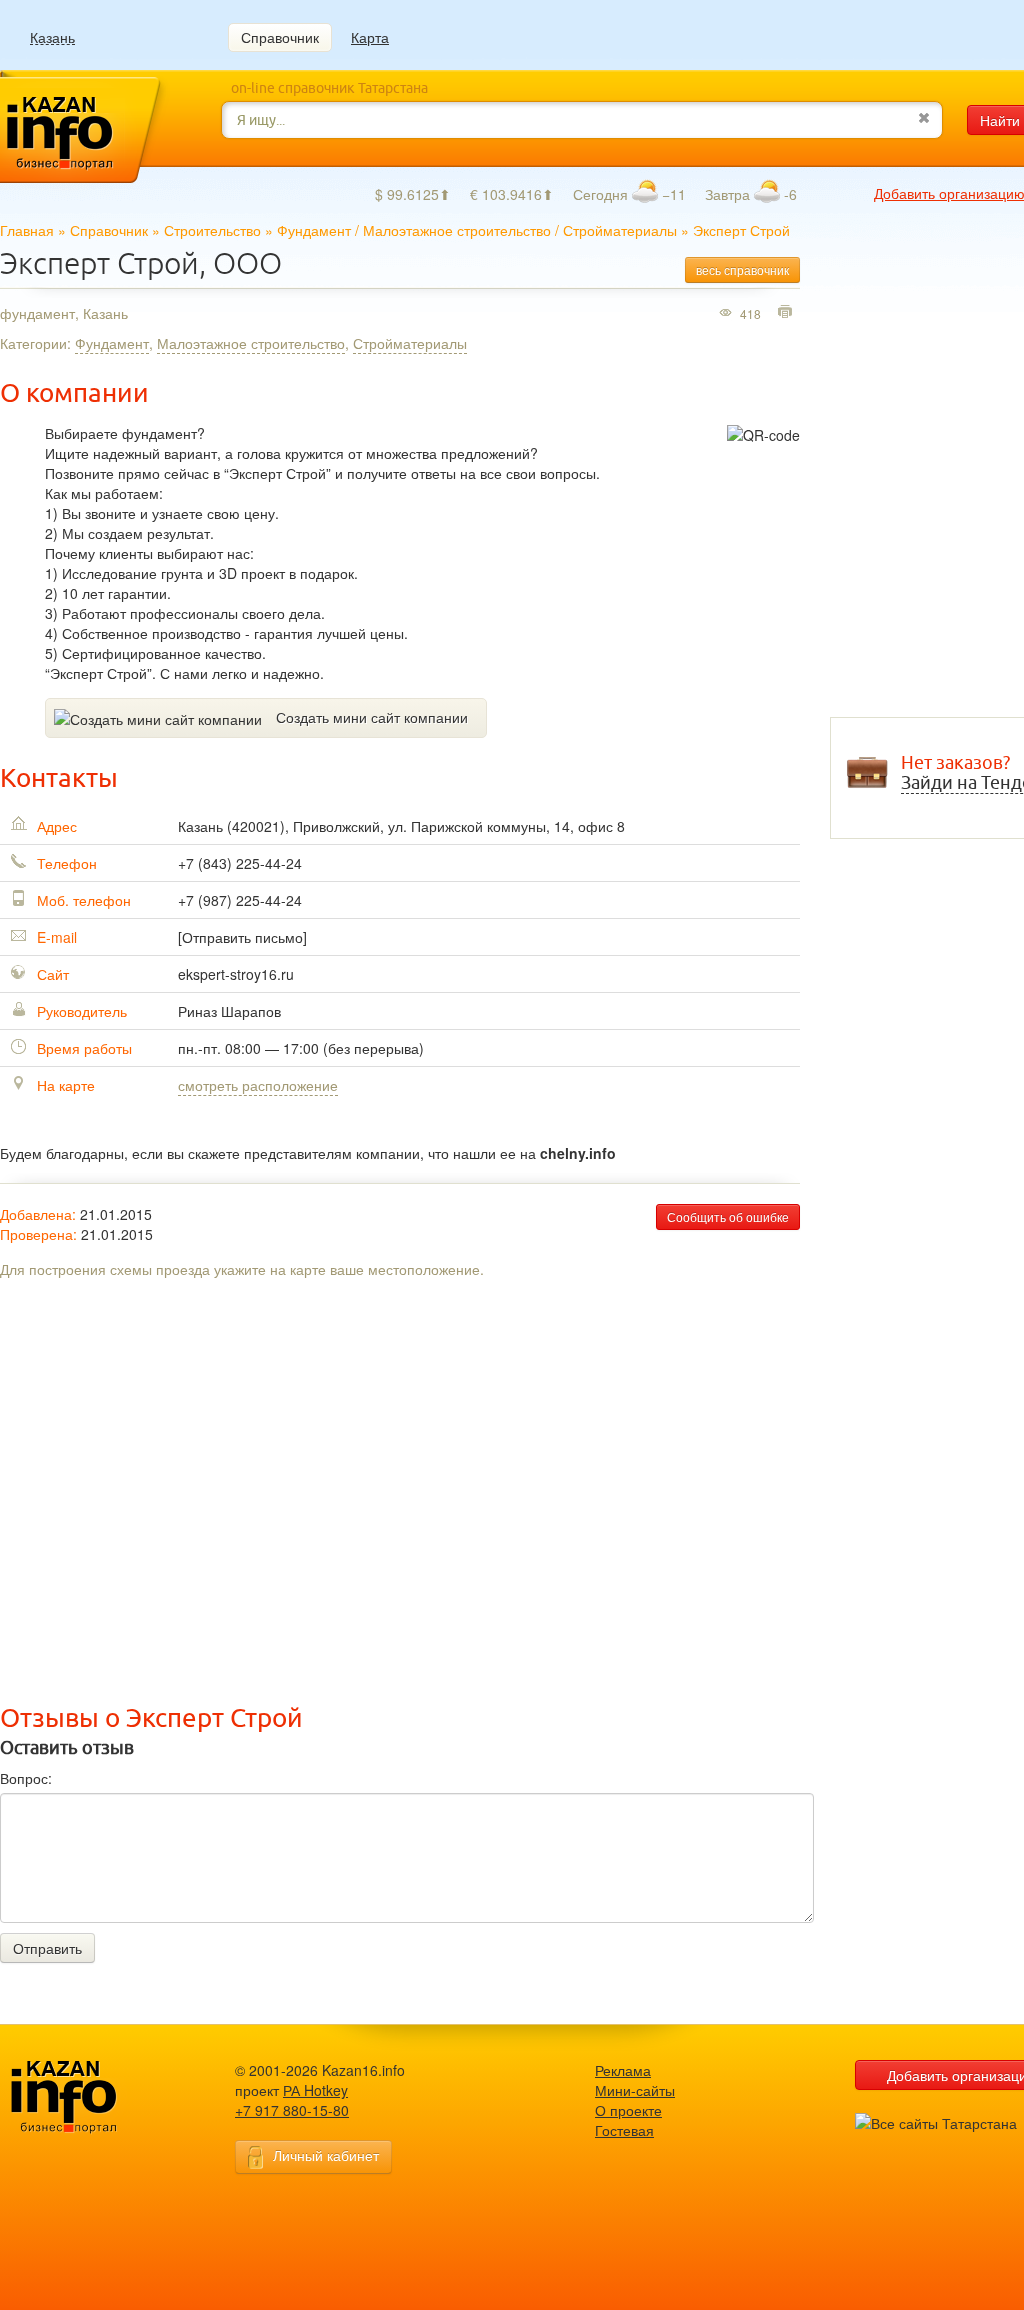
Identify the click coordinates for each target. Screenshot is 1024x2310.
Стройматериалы (620, 230)
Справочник (280, 37)
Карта (370, 37)
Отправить (47, 1948)
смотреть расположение (258, 1085)
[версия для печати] (787, 313)
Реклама (623, 2070)
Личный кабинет (326, 2155)
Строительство (212, 230)
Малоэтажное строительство (457, 230)
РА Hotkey (315, 2090)
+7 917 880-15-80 (292, 2110)
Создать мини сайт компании (372, 717)
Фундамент (314, 230)
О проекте (628, 2110)
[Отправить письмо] (242, 937)
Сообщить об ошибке (728, 1216)
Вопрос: (26, 1778)
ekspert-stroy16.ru (236, 974)
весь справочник (742, 269)
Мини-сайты (635, 2090)
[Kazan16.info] (95, 2097)
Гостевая (624, 2130)
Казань (52, 37)
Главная (27, 230)
